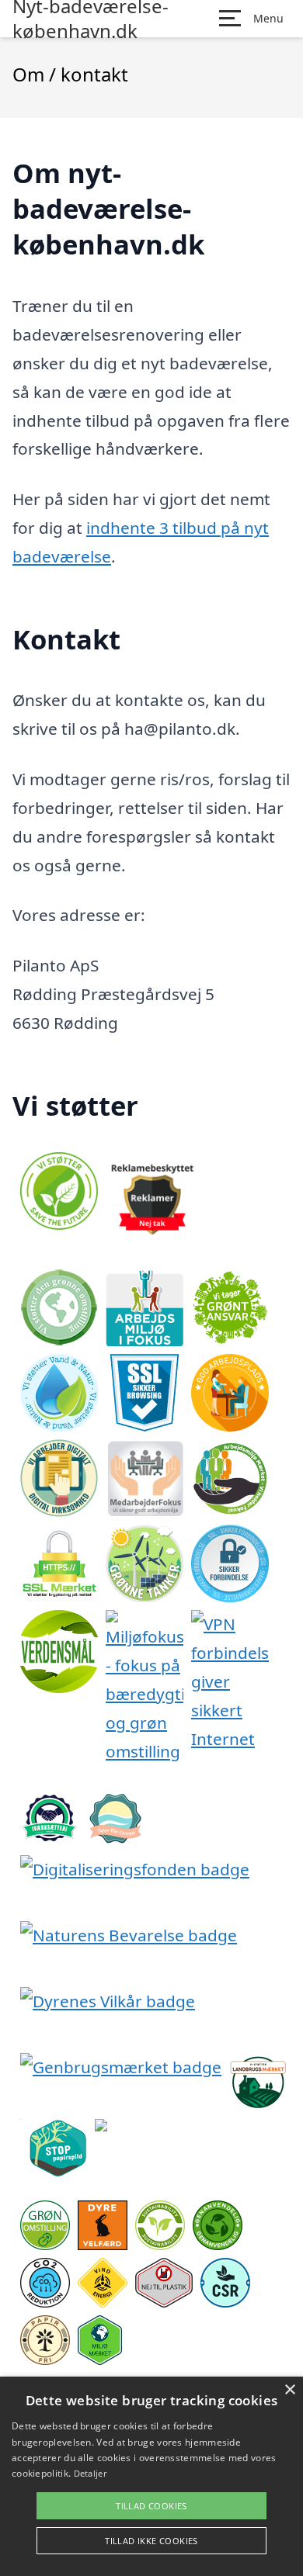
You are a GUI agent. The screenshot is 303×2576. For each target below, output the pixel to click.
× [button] (289, 2390)
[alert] (151, 2476)
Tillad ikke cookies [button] (151, 2541)
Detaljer (90, 2473)
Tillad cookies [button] (151, 2506)
